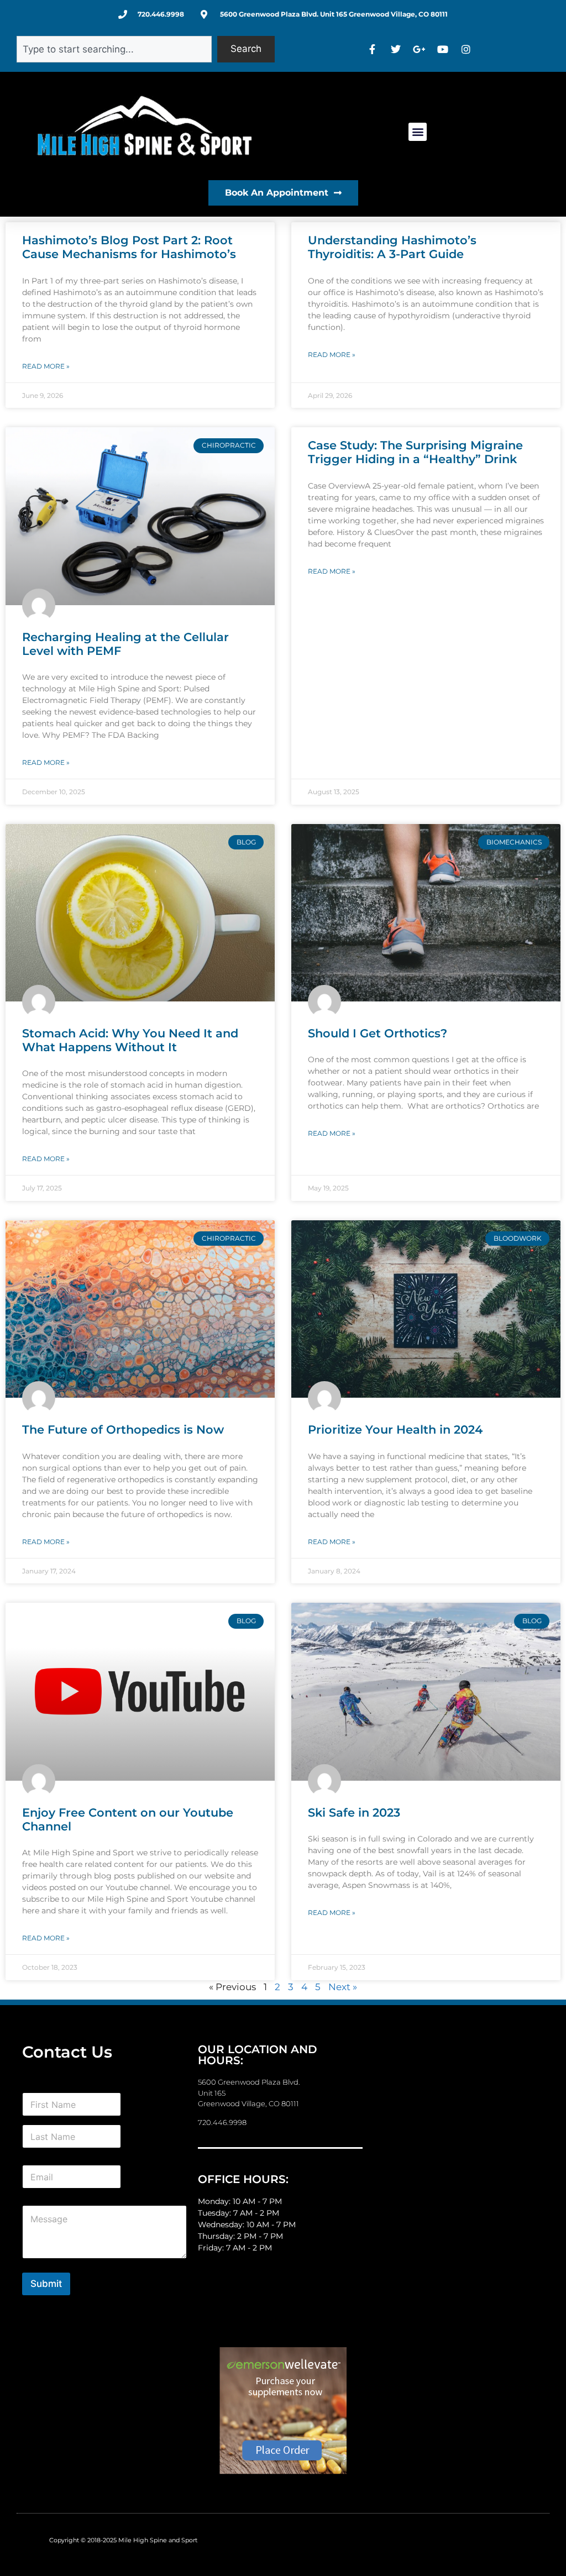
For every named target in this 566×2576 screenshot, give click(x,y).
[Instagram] (468, 49)
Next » (343, 1987)
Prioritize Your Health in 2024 (395, 1429)
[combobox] (114, 49)
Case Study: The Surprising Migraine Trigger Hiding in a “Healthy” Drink (415, 452)
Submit (46, 2284)
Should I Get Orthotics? (378, 1033)
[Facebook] (374, 49)
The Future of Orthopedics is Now (123, 1429)
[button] (418, 132)
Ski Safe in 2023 (354, 1812)
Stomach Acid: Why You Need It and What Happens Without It (130, 1040)
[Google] (421, 49)
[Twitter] (397, 49)
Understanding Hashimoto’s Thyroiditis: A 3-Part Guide (392, 247)
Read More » (46, 366)
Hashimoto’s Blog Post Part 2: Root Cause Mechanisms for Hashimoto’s (129, 247)
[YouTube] (444, 49)
